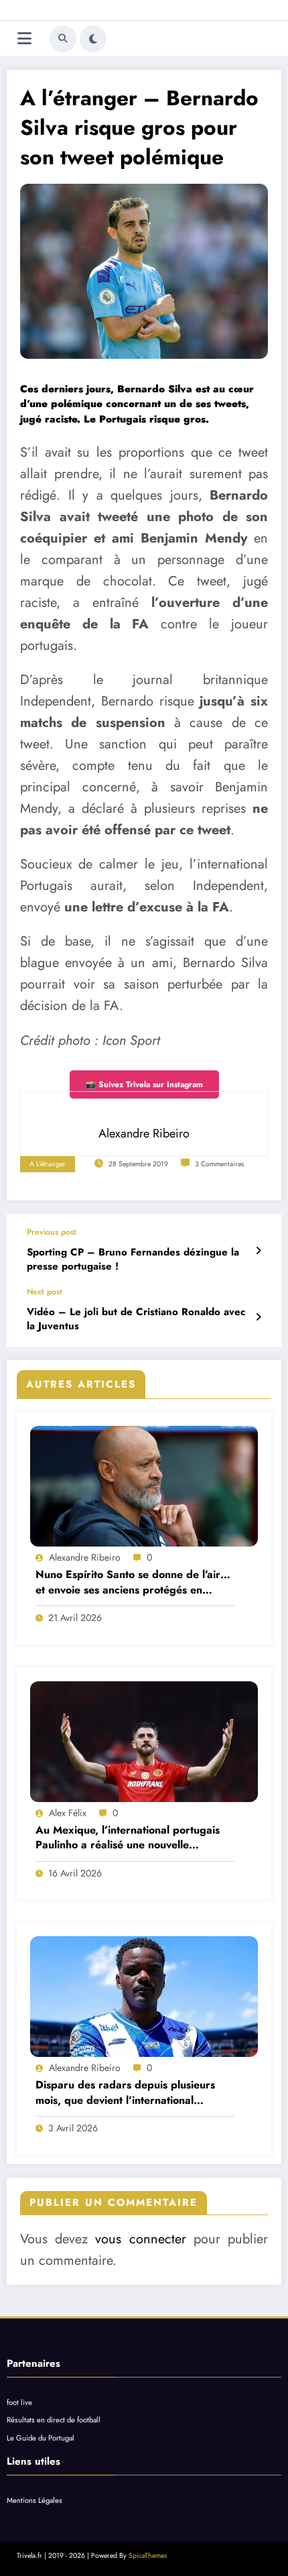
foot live (19, 2402)
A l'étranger (48, 1164)
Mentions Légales (34, 2500)
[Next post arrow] (258, 1317)
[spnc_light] (93, 39)
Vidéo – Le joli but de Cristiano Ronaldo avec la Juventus (136, 1319)
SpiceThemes (148, 2556)
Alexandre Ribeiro (85, 1557)
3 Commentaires (219, 1164)
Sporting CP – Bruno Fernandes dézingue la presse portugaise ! (133, 1259)
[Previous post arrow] (258, 1251)
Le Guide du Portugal (41, 2438)
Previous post (52, 1232)
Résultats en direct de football (54, 2420)
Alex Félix (68, 1813)
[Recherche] (63, 39)
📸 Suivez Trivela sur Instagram (144, 1084)
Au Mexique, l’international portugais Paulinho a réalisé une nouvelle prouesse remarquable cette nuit (128, 1838)
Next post (45, 1292)
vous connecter (140, 2239)
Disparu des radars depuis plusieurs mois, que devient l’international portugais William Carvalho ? (125, 2093)
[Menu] (24, 39)
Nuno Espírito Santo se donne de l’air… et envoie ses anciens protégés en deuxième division (133, 1582)
